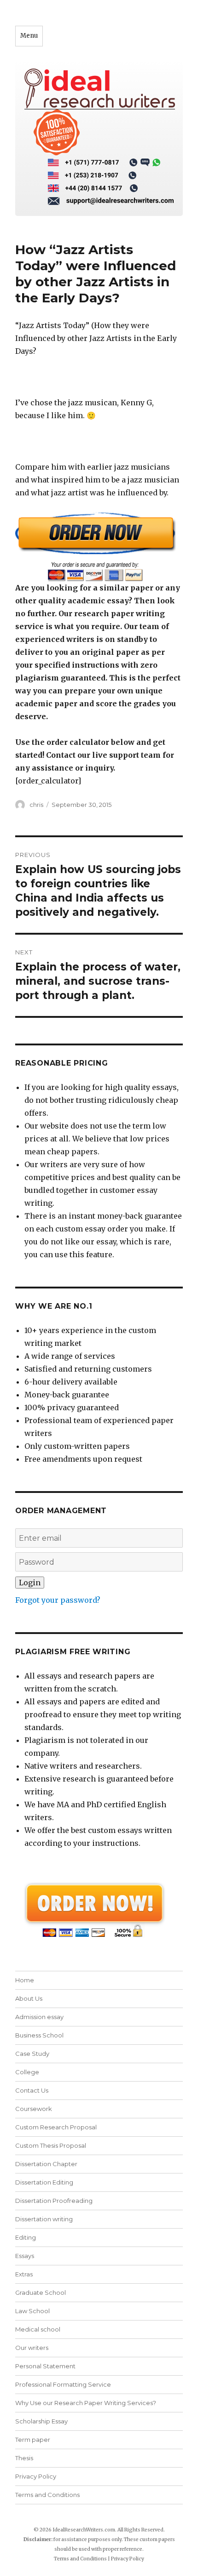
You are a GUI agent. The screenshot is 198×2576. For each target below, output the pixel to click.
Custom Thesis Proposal (51, 2145)
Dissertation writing (44, 2219)
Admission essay (39, 2017)
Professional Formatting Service (63, 2384)
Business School (39, 2035)
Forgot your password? (58, 1600)
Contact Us (32, 2090)
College (27, 2072)
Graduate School (41, 2292)
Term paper (33, 2440)
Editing (26, 2237)
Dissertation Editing (44, 2182)
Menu (29, 36)
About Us (29, 1998)
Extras (24, 2274)
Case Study (32, 2054)
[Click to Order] (99, 547)
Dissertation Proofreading (54, 2201)
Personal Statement (45, 2366)
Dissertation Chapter (46, 2164)
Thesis (24, 2458)
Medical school (38, 2329)
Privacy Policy (36, 2476)
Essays (25, 2256)
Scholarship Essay (41, 2421)
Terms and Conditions (47, 2495)
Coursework (34, 2109)
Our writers (32, 2348)
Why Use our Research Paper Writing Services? (86, 2403)
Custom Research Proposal (56, 2127)
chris (36, 805)
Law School (32, 2311)
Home (25, 1980)
